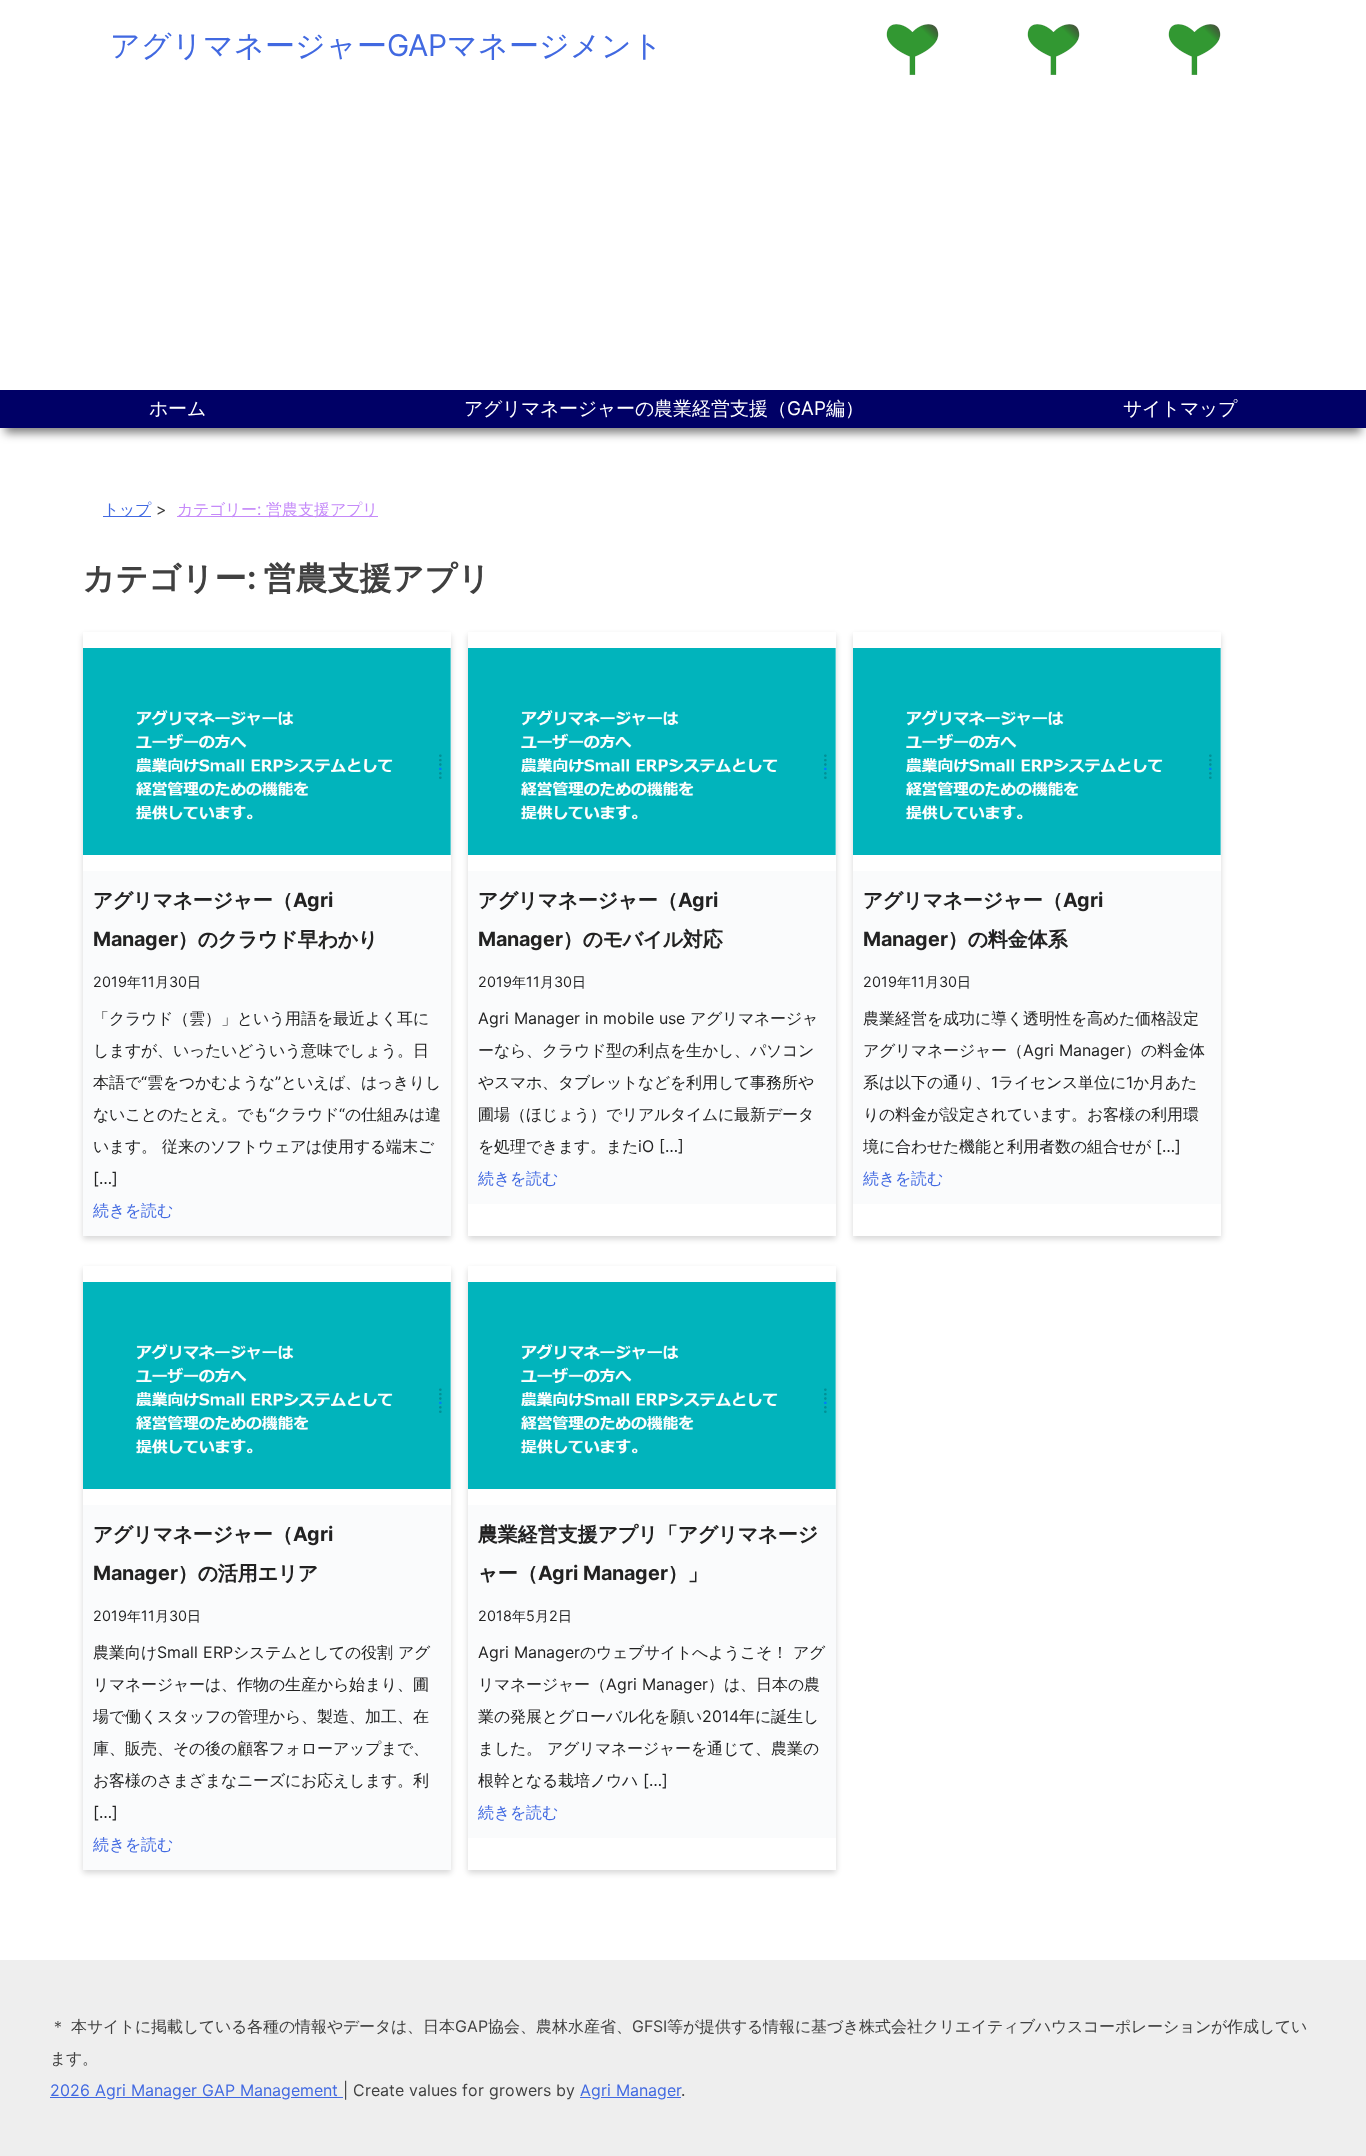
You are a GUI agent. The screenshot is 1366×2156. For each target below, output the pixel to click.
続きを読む (133, 1210)
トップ (127, 509)
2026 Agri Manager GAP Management (196, 2090)
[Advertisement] (683, 240)
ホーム (177, 408)
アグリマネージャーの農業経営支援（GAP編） (664, 408)
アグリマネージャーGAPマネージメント (386, 45)
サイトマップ (1180, 408)
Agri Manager (630, 2090)
